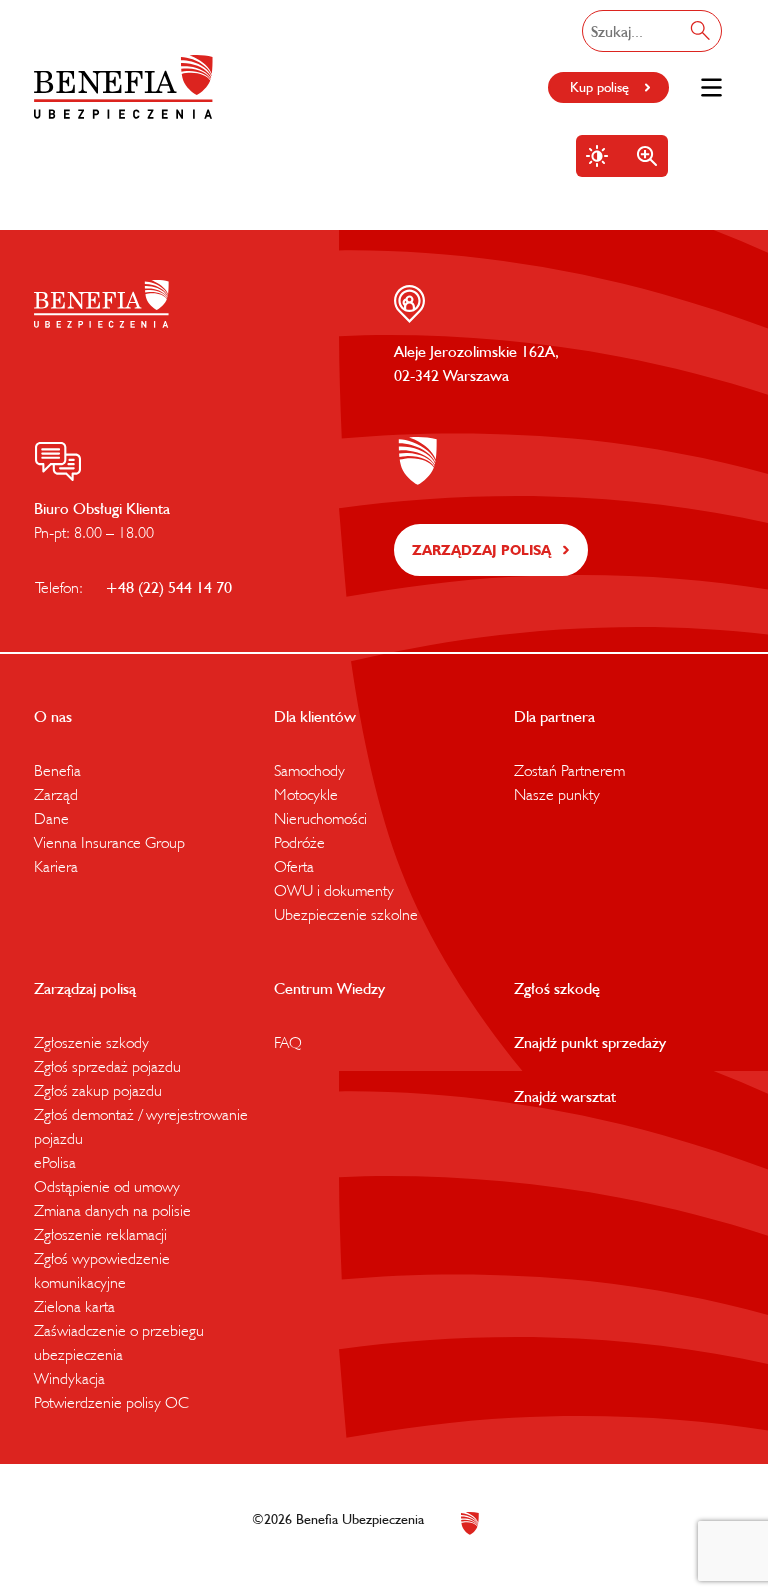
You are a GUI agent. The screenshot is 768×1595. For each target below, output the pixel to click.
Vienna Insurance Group (109, 842)
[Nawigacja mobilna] (711, 87)
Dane (51, 818)
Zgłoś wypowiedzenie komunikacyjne (102, 1270)
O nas (53, 716)
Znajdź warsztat (565, 1096)
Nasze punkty (557, 794)
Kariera (56, 866)
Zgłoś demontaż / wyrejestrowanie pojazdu (141, 1126)
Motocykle (306, 794)
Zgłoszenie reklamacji (100, 1234)
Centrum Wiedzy (329, 988)
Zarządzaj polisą (481, 550)
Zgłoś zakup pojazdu (98, 1090)
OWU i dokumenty (334, 890)
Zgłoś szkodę (557, 988)
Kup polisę (599, 87)
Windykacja (69, 1378)
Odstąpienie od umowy (107, 1186)
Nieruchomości (320, 818)
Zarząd (56, 794)
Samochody (309, 770)
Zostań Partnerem (569, 770)
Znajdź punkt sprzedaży (590, 1042)
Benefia (57, 770)
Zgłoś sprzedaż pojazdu (107, 1066)
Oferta (294, 866)
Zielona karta (74, 1306)
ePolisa (55, 1162)
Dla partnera (554, 716)
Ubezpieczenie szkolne (346, 914)
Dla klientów (315, 716)
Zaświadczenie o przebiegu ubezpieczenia (119, 1342)
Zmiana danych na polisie (112, 1210)
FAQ (288, 1042)
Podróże (299, 842)
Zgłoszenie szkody (91, 1042)
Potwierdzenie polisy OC (111, 1402)
